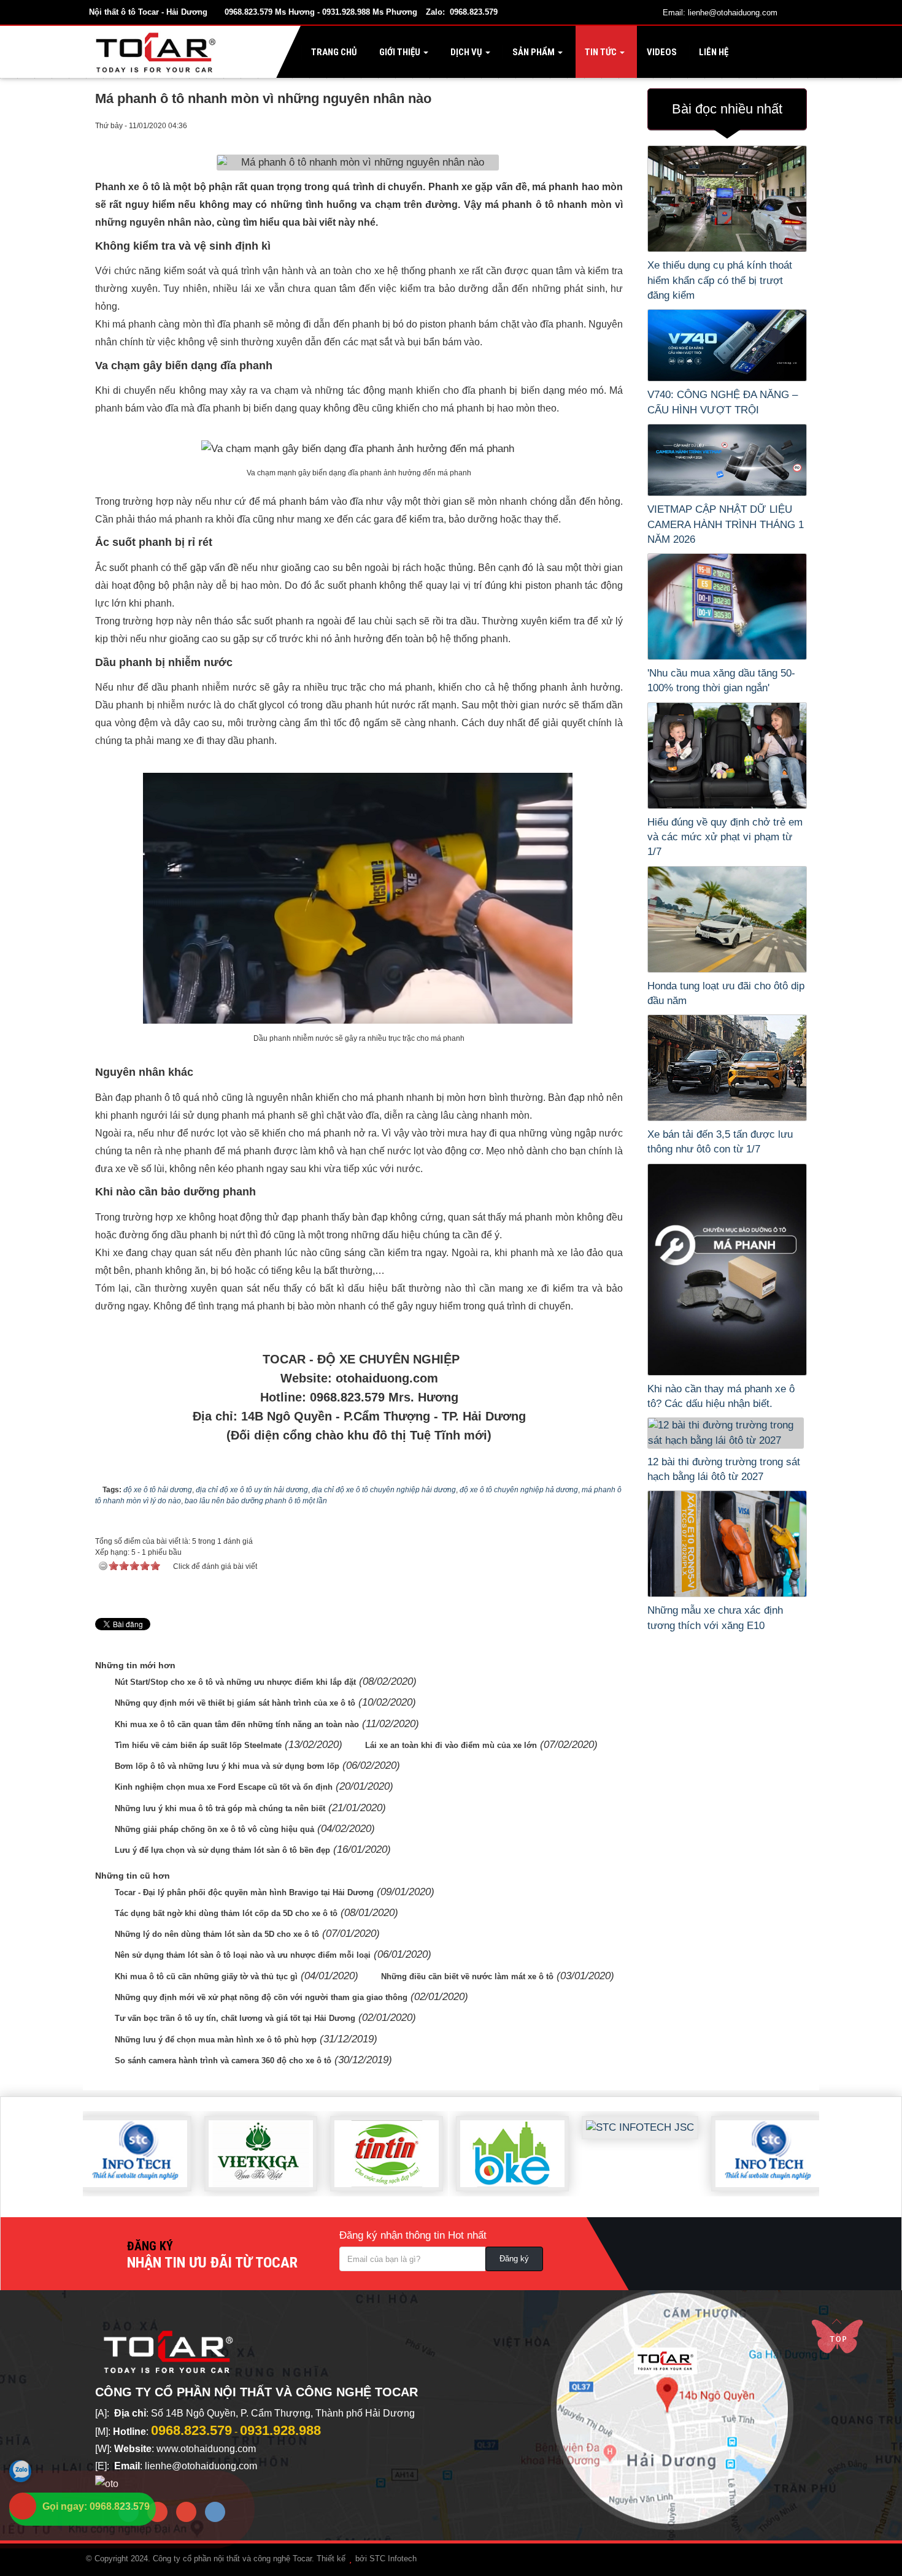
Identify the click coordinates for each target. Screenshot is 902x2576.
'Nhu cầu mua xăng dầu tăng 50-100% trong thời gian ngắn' (721, 680)
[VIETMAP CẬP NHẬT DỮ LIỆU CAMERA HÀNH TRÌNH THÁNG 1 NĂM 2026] (727, 460)
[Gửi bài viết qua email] (565, 125)
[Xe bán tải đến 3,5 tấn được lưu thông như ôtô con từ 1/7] (727, 1068)
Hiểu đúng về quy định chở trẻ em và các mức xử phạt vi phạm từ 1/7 (725, 837)
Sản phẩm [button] (534, 52)
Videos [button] (661, 52)
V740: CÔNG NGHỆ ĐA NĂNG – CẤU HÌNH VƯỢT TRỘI (723, 402)
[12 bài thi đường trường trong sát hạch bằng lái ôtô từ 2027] (727, 1433)
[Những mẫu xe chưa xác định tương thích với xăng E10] (727, 1544)
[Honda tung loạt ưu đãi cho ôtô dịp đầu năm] (727, 919)
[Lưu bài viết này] (612, 125)
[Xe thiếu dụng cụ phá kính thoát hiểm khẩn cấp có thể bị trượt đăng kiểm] (727, 199)
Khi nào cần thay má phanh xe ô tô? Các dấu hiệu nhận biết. (721, 1396)
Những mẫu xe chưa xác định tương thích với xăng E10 (715, 1618)
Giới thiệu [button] (400, 52)
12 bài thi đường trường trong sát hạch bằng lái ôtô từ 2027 (724, 1469)
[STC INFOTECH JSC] (594, 2118)
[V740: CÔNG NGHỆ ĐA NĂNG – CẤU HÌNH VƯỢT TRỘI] (727, 345)
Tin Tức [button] (601, 52)
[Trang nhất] (158, 52)
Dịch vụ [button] (466, 52)
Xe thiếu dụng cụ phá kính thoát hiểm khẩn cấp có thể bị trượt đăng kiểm (720, 280)
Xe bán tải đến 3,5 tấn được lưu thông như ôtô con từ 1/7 (720, 1142)
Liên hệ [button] (713, 52)
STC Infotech (393, 2559)
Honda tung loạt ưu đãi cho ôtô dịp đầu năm (726, 993)
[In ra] (588, 125)
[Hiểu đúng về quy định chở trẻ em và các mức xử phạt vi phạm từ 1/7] (727, 756)
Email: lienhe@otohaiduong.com (720, 13)
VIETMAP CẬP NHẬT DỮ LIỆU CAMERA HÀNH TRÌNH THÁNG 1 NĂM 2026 (726, 524)
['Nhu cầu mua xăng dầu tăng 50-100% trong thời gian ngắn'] (727, 607)
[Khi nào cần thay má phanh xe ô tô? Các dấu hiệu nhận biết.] (727, 1270)
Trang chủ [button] (333, 52)
